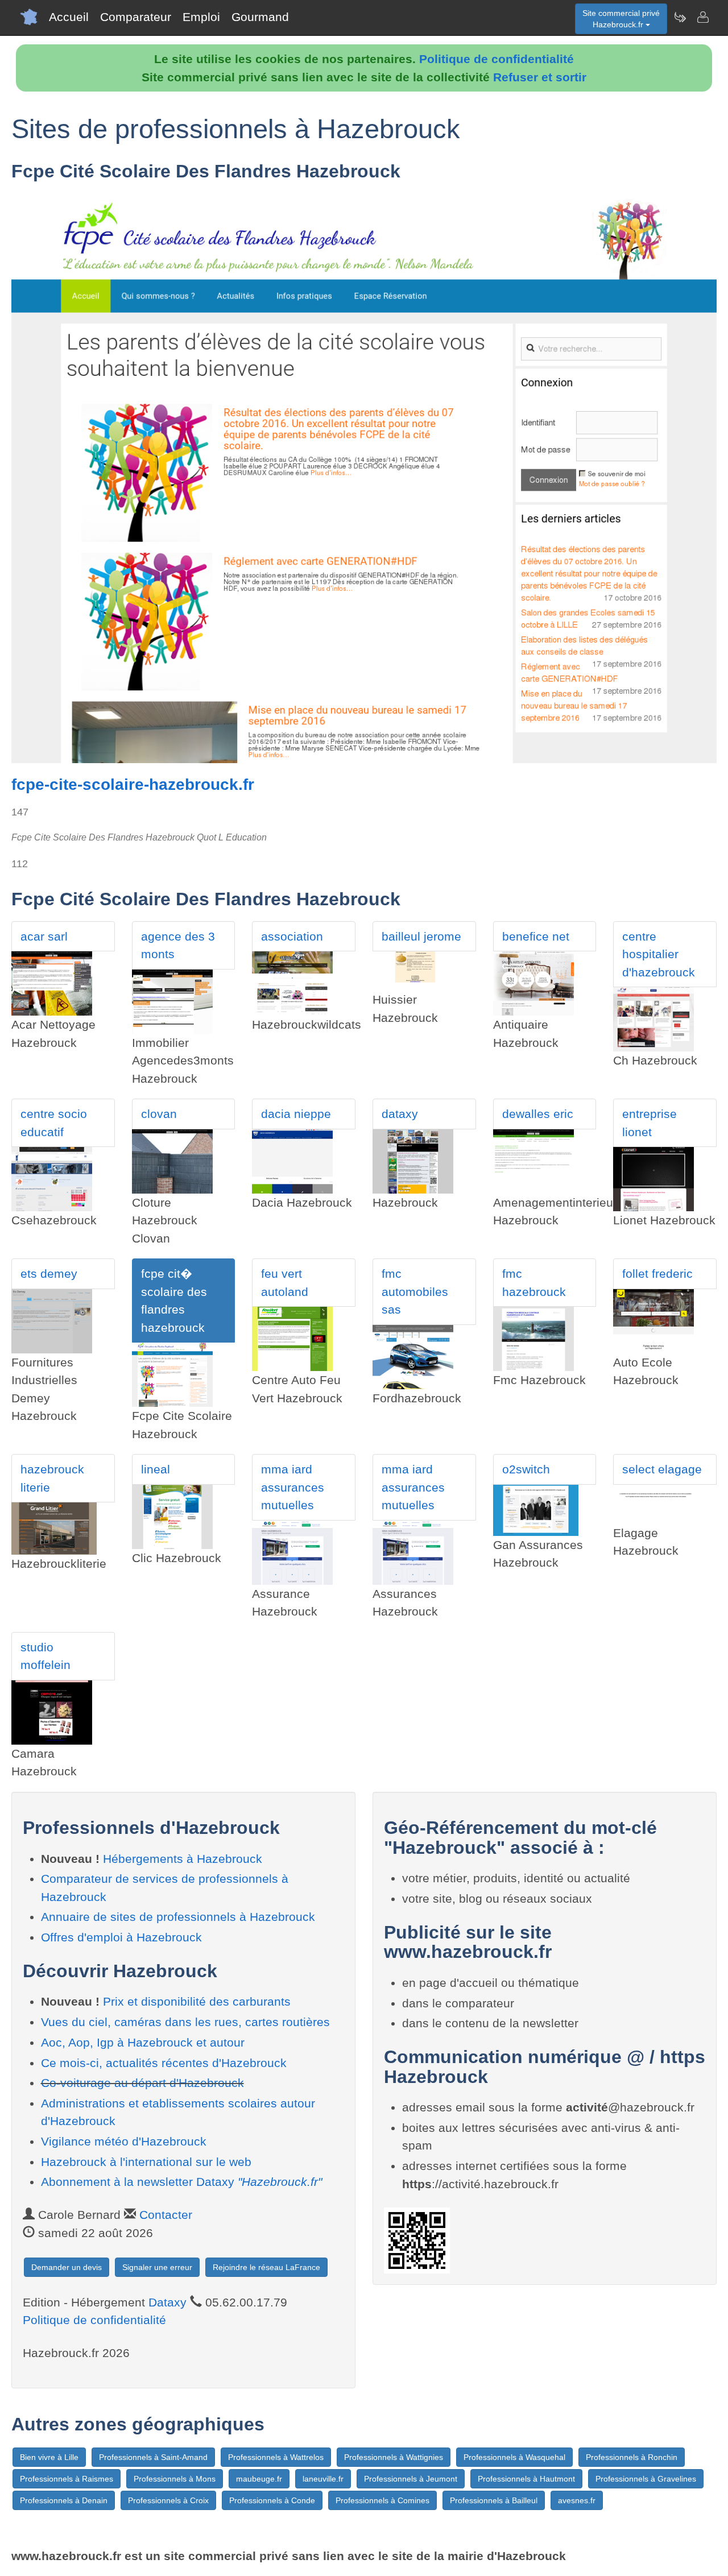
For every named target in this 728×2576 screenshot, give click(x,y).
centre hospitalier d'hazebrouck (659, 954)
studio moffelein (45, 1656)
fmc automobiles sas (415, 1291)
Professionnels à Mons (175, 2479)
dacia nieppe (296, 1114)
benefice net (536, 936)
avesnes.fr (577, 2500)
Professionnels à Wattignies (394, 2457)
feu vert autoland (285, 1283)
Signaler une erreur (157, 2267)
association (292, 936)
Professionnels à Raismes (67, 2479)
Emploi (201, 17)
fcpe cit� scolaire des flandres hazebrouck (174, 1301)
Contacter (166, 2215)
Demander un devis (67, 2267)
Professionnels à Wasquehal (514, 2457)
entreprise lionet (650, 1123)
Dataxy (167, 2302)
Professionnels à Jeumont (411, 2479)
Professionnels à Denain (64, 2500)
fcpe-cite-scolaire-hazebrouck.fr (133, 784)
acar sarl (44, 936)
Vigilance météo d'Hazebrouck (124, 2141)
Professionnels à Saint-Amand (153, 2457)
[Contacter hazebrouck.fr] (702, 17)
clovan (159, 1114)
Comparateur (136, 17)
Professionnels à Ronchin (632, 2457)
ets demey (49, 1273)
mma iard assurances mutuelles (293, 1487)
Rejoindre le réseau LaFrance (266, 2267)
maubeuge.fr (259, 2479)
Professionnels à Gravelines (646, 2479)
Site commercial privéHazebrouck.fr (621, 19)
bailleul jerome (421, 936)
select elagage (662, 1469)
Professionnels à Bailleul (494, 2500)
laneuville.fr (323, 2479)
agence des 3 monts (178, 945)
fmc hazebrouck (534, 1283)
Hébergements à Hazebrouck (183, 1859)
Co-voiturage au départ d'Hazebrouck (142, 2083)
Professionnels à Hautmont (526, 2479)
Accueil (69, 17)
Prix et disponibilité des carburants (197, 2001)
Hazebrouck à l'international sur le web (146, 2162)
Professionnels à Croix (168, 2500)
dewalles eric (538, 1114)
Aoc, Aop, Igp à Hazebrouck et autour (143, 2042)
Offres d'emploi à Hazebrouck (121, 1937)
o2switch (526, 1469)
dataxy (400, 1114)
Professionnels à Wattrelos (276, 2457)
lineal (156, 1469)
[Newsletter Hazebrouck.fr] (680, 17)
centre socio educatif (54, 1123)
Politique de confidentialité (497, 59)
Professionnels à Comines (382, 2500)
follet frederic (657, 1273)
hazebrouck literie (52, 1478)
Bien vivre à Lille (49, 2457)
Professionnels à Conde (272, 2500)
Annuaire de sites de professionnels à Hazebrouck (178, 1917)
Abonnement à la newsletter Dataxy (181, 2182)
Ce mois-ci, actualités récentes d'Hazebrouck (164, 2063)
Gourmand (260, 17)
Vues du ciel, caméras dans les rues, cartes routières (185, 2022)
